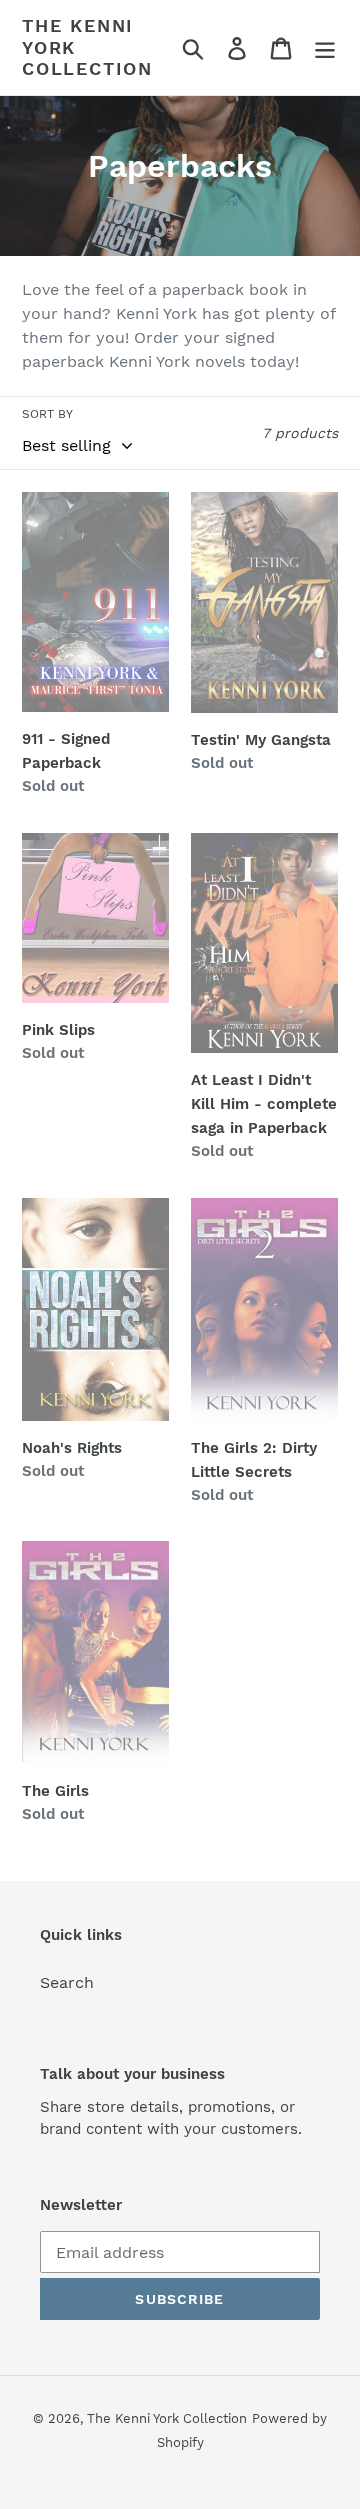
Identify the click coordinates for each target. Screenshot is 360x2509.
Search (67, 1982)
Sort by (47, 414)
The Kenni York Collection (87, 47)
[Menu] (325, 47)
